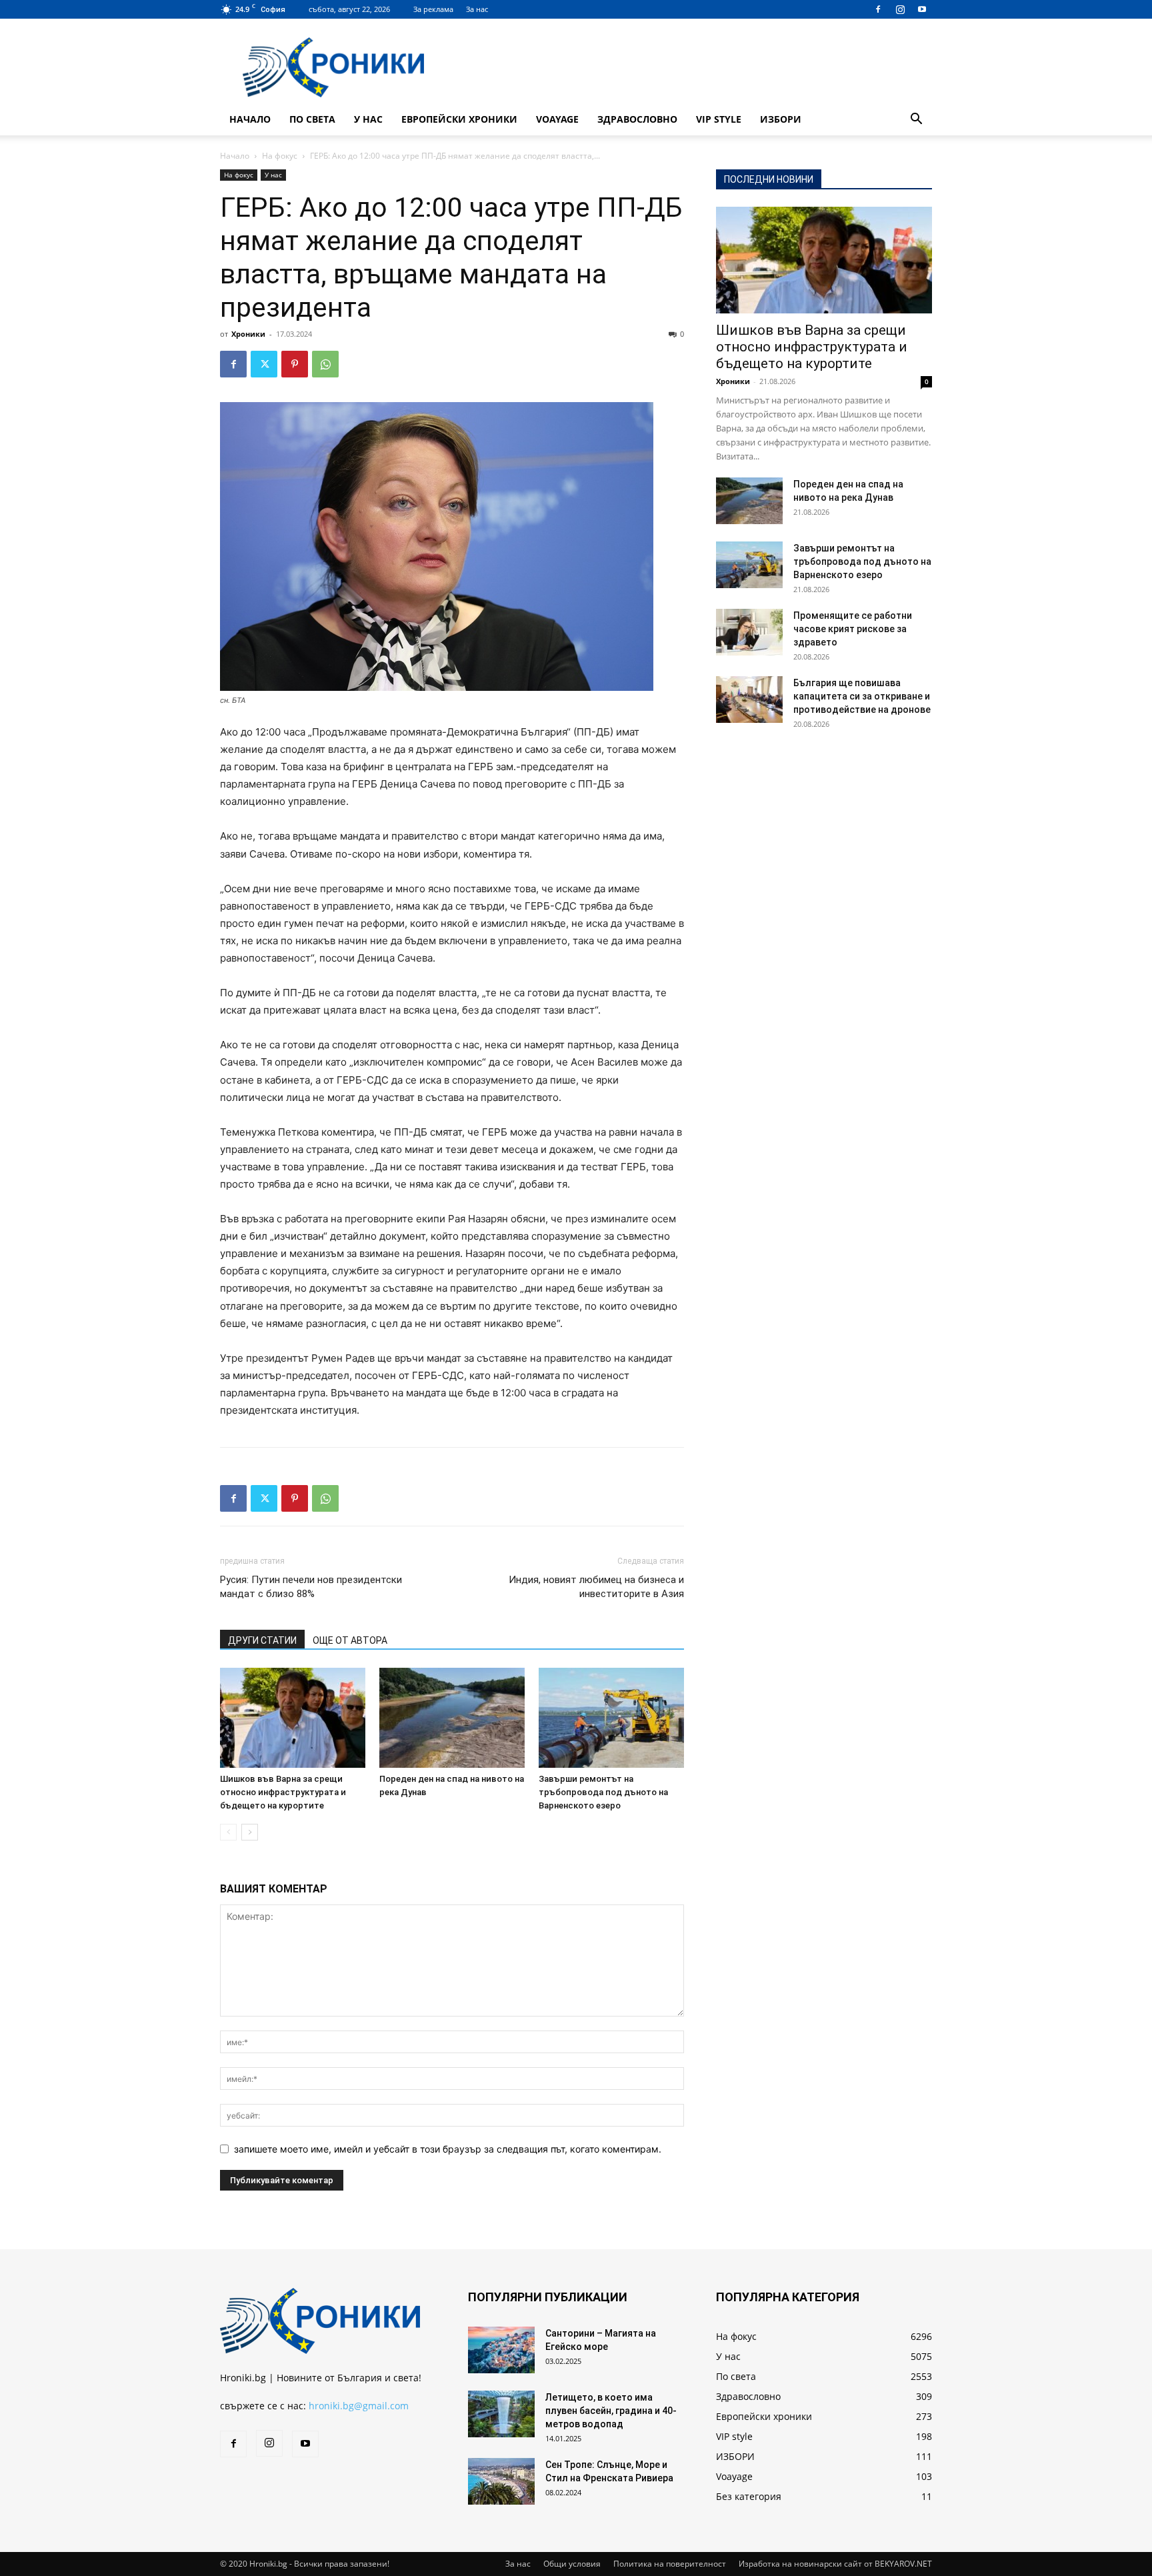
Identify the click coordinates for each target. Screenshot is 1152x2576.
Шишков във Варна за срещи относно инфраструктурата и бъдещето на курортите (283, 1792)
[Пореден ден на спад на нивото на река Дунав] (452, 1718)
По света (312, 119)
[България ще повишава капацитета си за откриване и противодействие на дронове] (749, 700)
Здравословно (637, 119)
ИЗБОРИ (781, 119)
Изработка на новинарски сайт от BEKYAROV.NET (835, 2564)
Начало (250, 119)
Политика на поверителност (670, 2564)
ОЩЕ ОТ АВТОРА (350, 1640)
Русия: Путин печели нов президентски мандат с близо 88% (311, 1587)
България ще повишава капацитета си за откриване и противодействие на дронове (862, 696)
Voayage (557, 119)
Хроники (248, 334)
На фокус (280, 156)
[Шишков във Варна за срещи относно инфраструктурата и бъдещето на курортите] (293, 1718)
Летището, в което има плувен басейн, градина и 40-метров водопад (611, 2411)
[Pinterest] (295, 364)
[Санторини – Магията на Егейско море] (501, 2350)
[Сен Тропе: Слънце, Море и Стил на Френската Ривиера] (501, 2481)
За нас (477, 9)
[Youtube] (922, 9)
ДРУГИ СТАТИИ (262, 1640)
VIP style (719, 119)
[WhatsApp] (325, 364)
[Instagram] (900, 9)
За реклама (433, 9)
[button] (916, 120)
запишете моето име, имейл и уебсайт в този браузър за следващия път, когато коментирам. (448, 2149)
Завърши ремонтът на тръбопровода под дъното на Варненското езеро (603, 1792)
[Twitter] (264, 364)
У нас (368, 119)
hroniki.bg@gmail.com (359, 2406)
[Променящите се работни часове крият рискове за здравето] (749, 632)
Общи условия (572, 2564)
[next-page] (250, 1832)
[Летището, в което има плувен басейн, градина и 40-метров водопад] (501, 2414)
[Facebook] (878, 9)
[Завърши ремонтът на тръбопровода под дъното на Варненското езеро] (611, 1718)
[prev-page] (228, 1832)
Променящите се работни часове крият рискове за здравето (853, 629)
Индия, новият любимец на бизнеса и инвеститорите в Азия (596, 1587)
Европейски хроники (459, 119)
